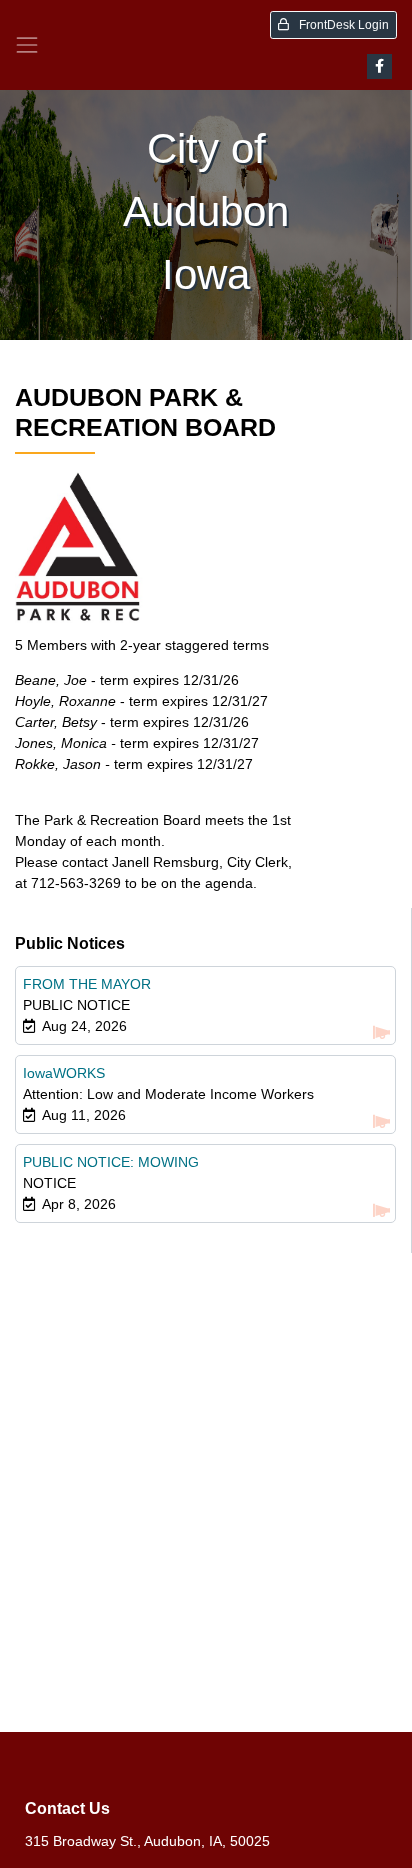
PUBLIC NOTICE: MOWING (111, 1162)
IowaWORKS (64, 1073)
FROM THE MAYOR (87, 984)
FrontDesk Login (342, 25)
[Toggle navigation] (27, 45)
